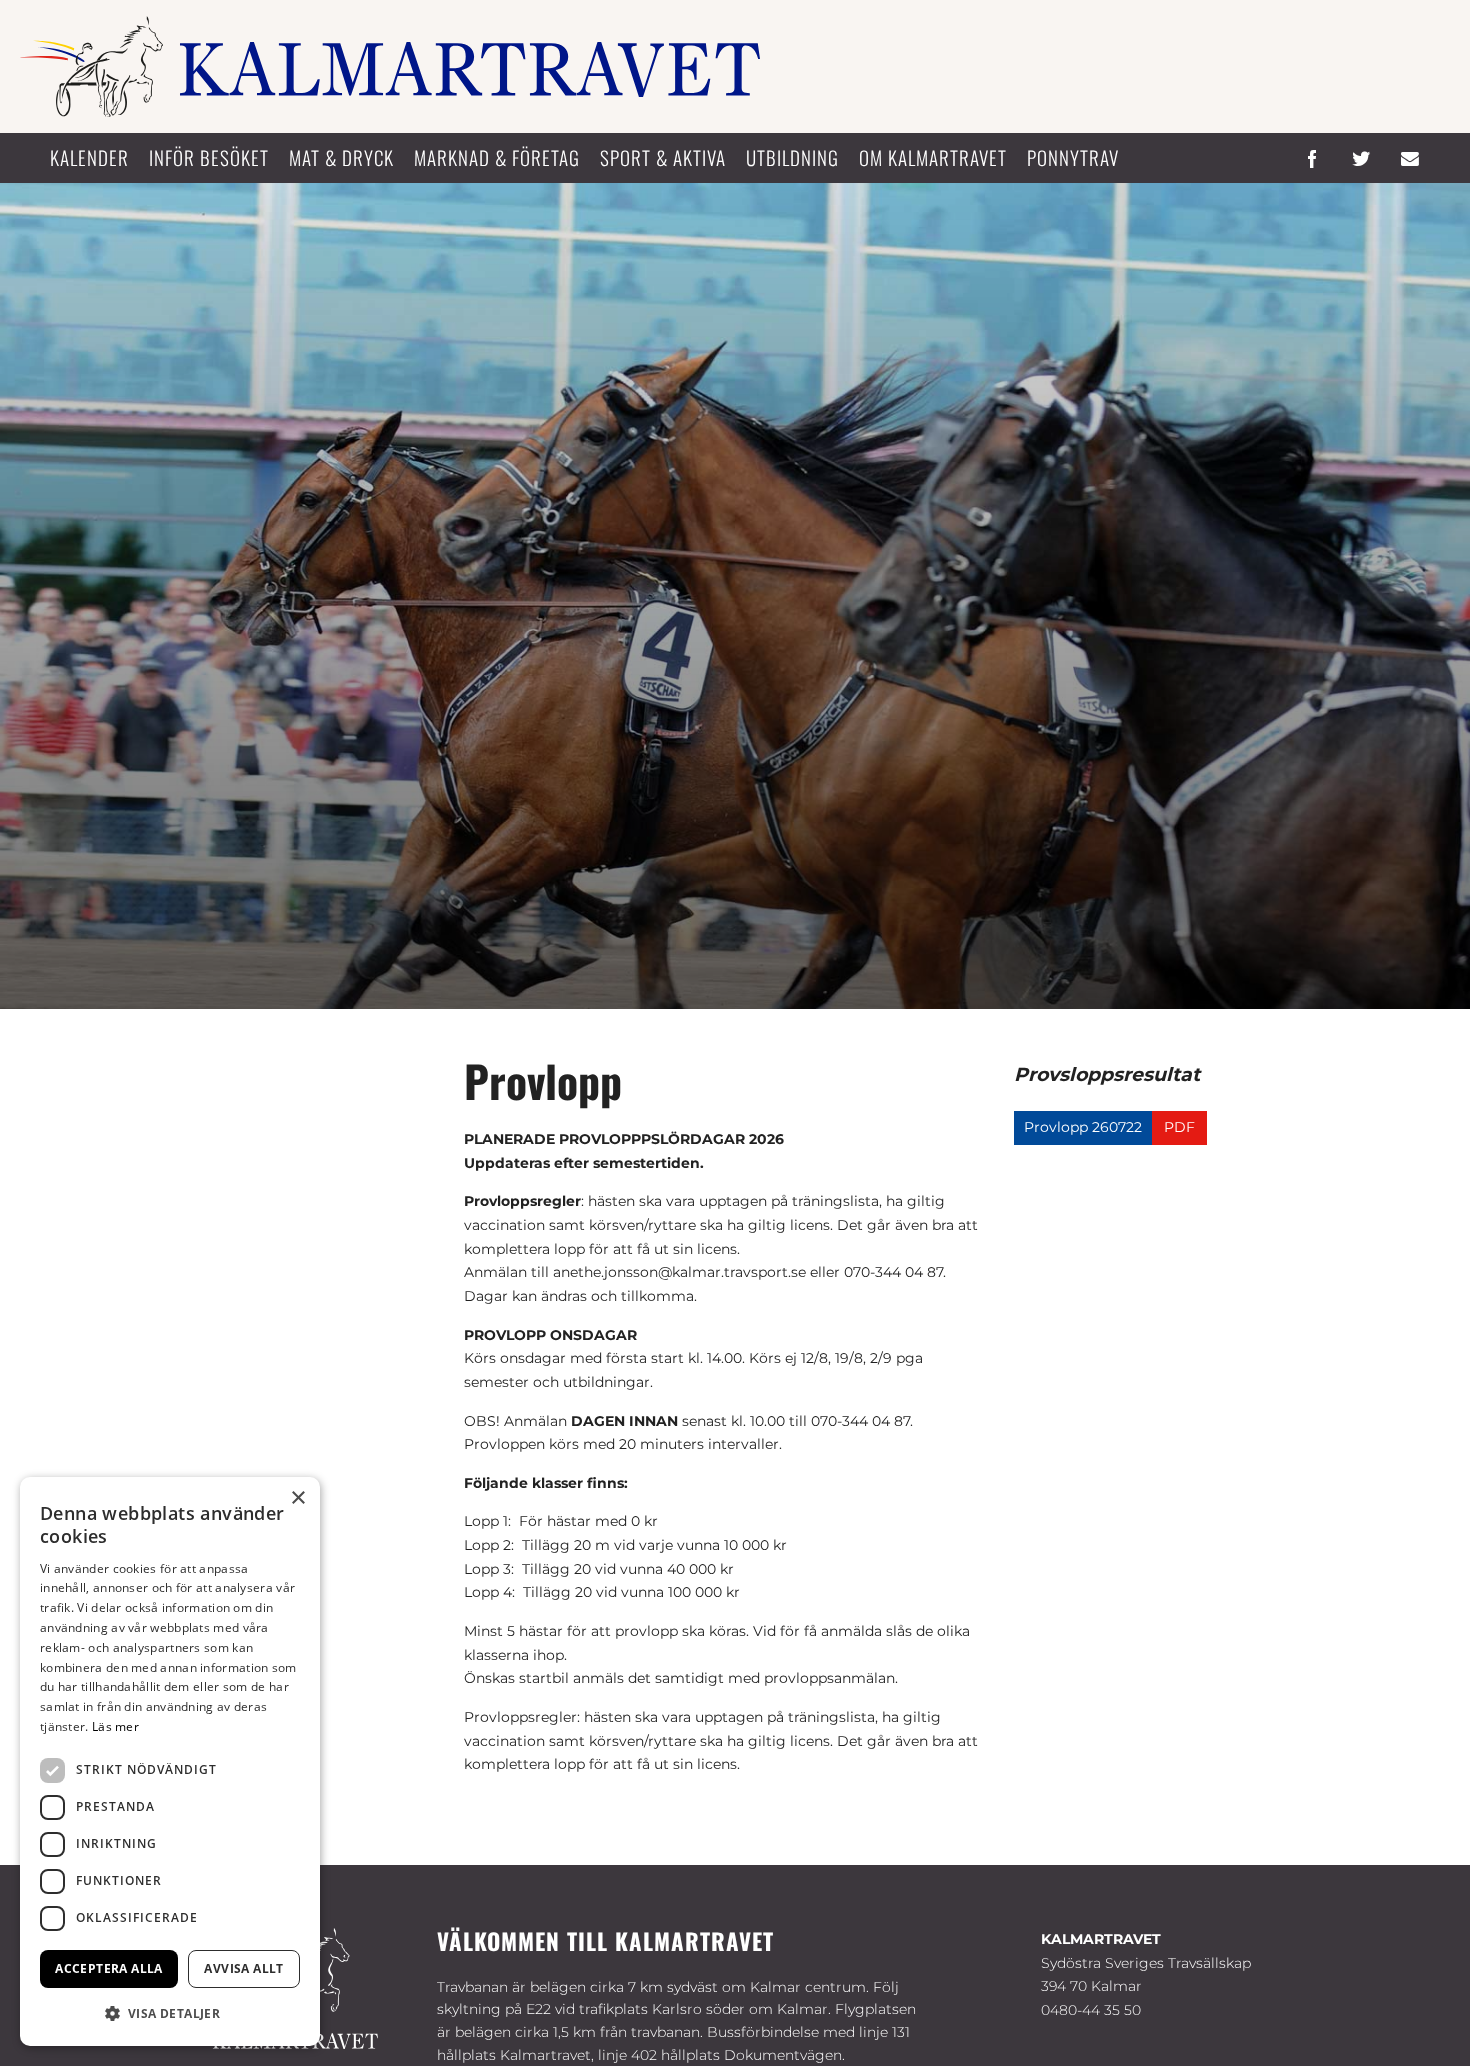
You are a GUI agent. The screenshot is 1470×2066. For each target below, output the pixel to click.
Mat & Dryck (341, 157)
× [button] (297, 1498)
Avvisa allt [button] (243, 1968)
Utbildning (792, 157)
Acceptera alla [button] (109, 1968)
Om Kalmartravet (933, 157)
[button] (170, 2013)
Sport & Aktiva (663, 157)
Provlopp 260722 (1083, 1127)
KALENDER (89, 157)
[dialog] (170, 1761)
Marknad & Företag (497, 157)
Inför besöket (209, 157)
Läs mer (115, 1726)
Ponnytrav (1073, 157)
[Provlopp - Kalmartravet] (390, 66)
